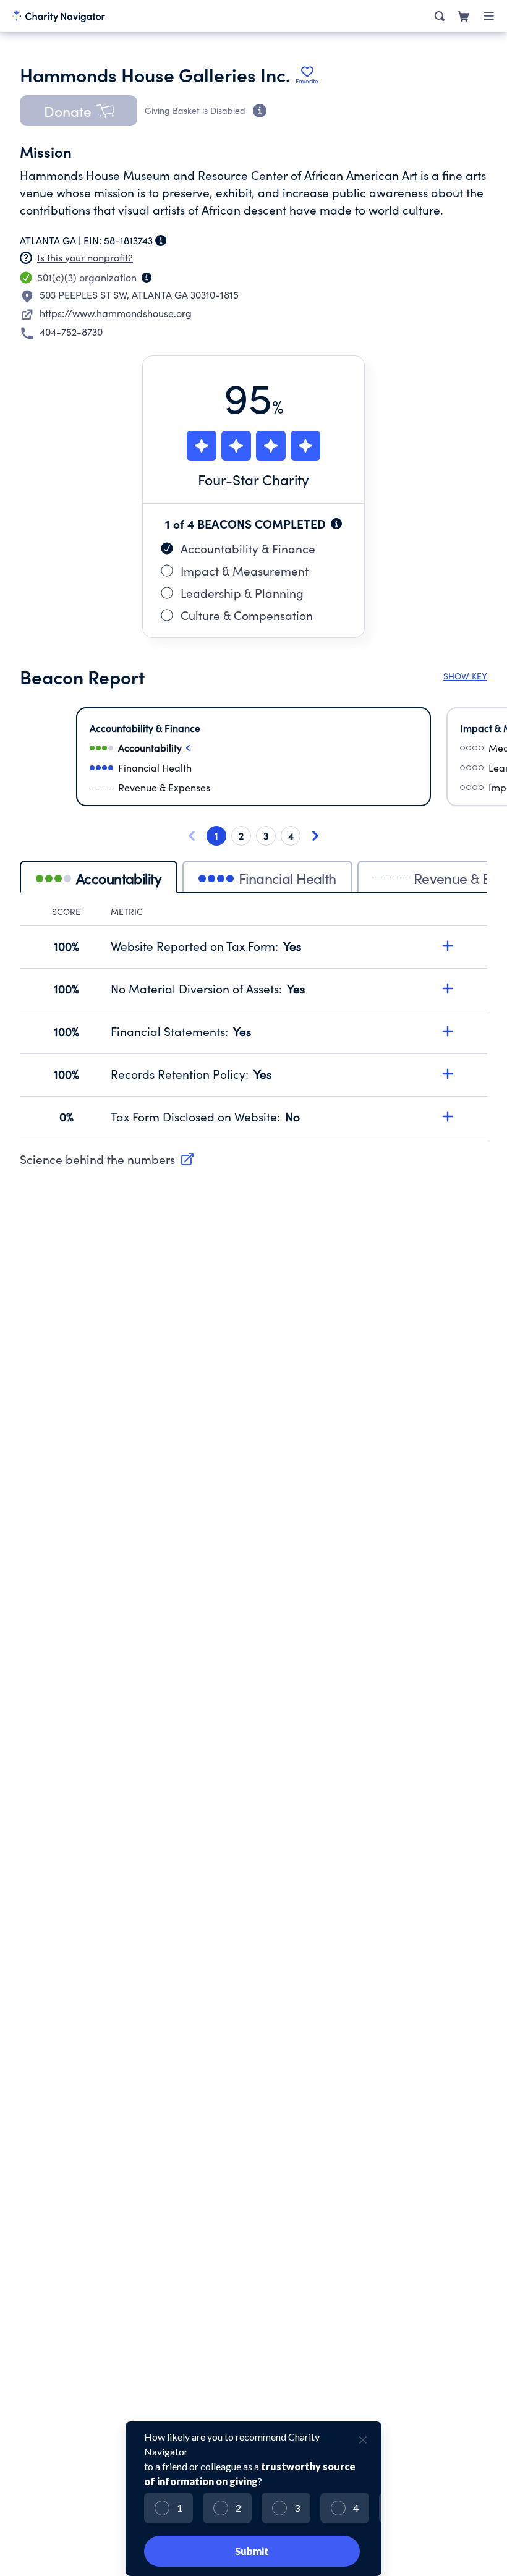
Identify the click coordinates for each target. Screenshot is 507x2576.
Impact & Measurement (245, 571)
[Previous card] (192, 836)
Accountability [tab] (119, 878)
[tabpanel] (253, 1022)
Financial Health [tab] (288, 878)
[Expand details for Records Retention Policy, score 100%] (448, 1074)
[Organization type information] (147, 278)
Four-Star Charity (253, 479)
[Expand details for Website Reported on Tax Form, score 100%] (448, 946)
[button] (79, 111)
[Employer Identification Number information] (161, 240)
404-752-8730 (71, 332)
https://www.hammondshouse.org (116, 313)
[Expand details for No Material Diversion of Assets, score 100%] (448, 988)
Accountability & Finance (248, 548)
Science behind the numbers (97, 1159)
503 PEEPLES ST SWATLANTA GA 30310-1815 (139, 295)
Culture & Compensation (247, 615)
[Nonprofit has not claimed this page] (26, 258)
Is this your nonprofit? (85, 257)
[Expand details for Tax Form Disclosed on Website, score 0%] (448, 1116)
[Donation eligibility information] (260, 111)
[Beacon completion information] (336, 524)
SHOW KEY (465, 676)
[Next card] (315, 836)
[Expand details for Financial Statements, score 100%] (448, 1031)
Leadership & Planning (242, 593)
